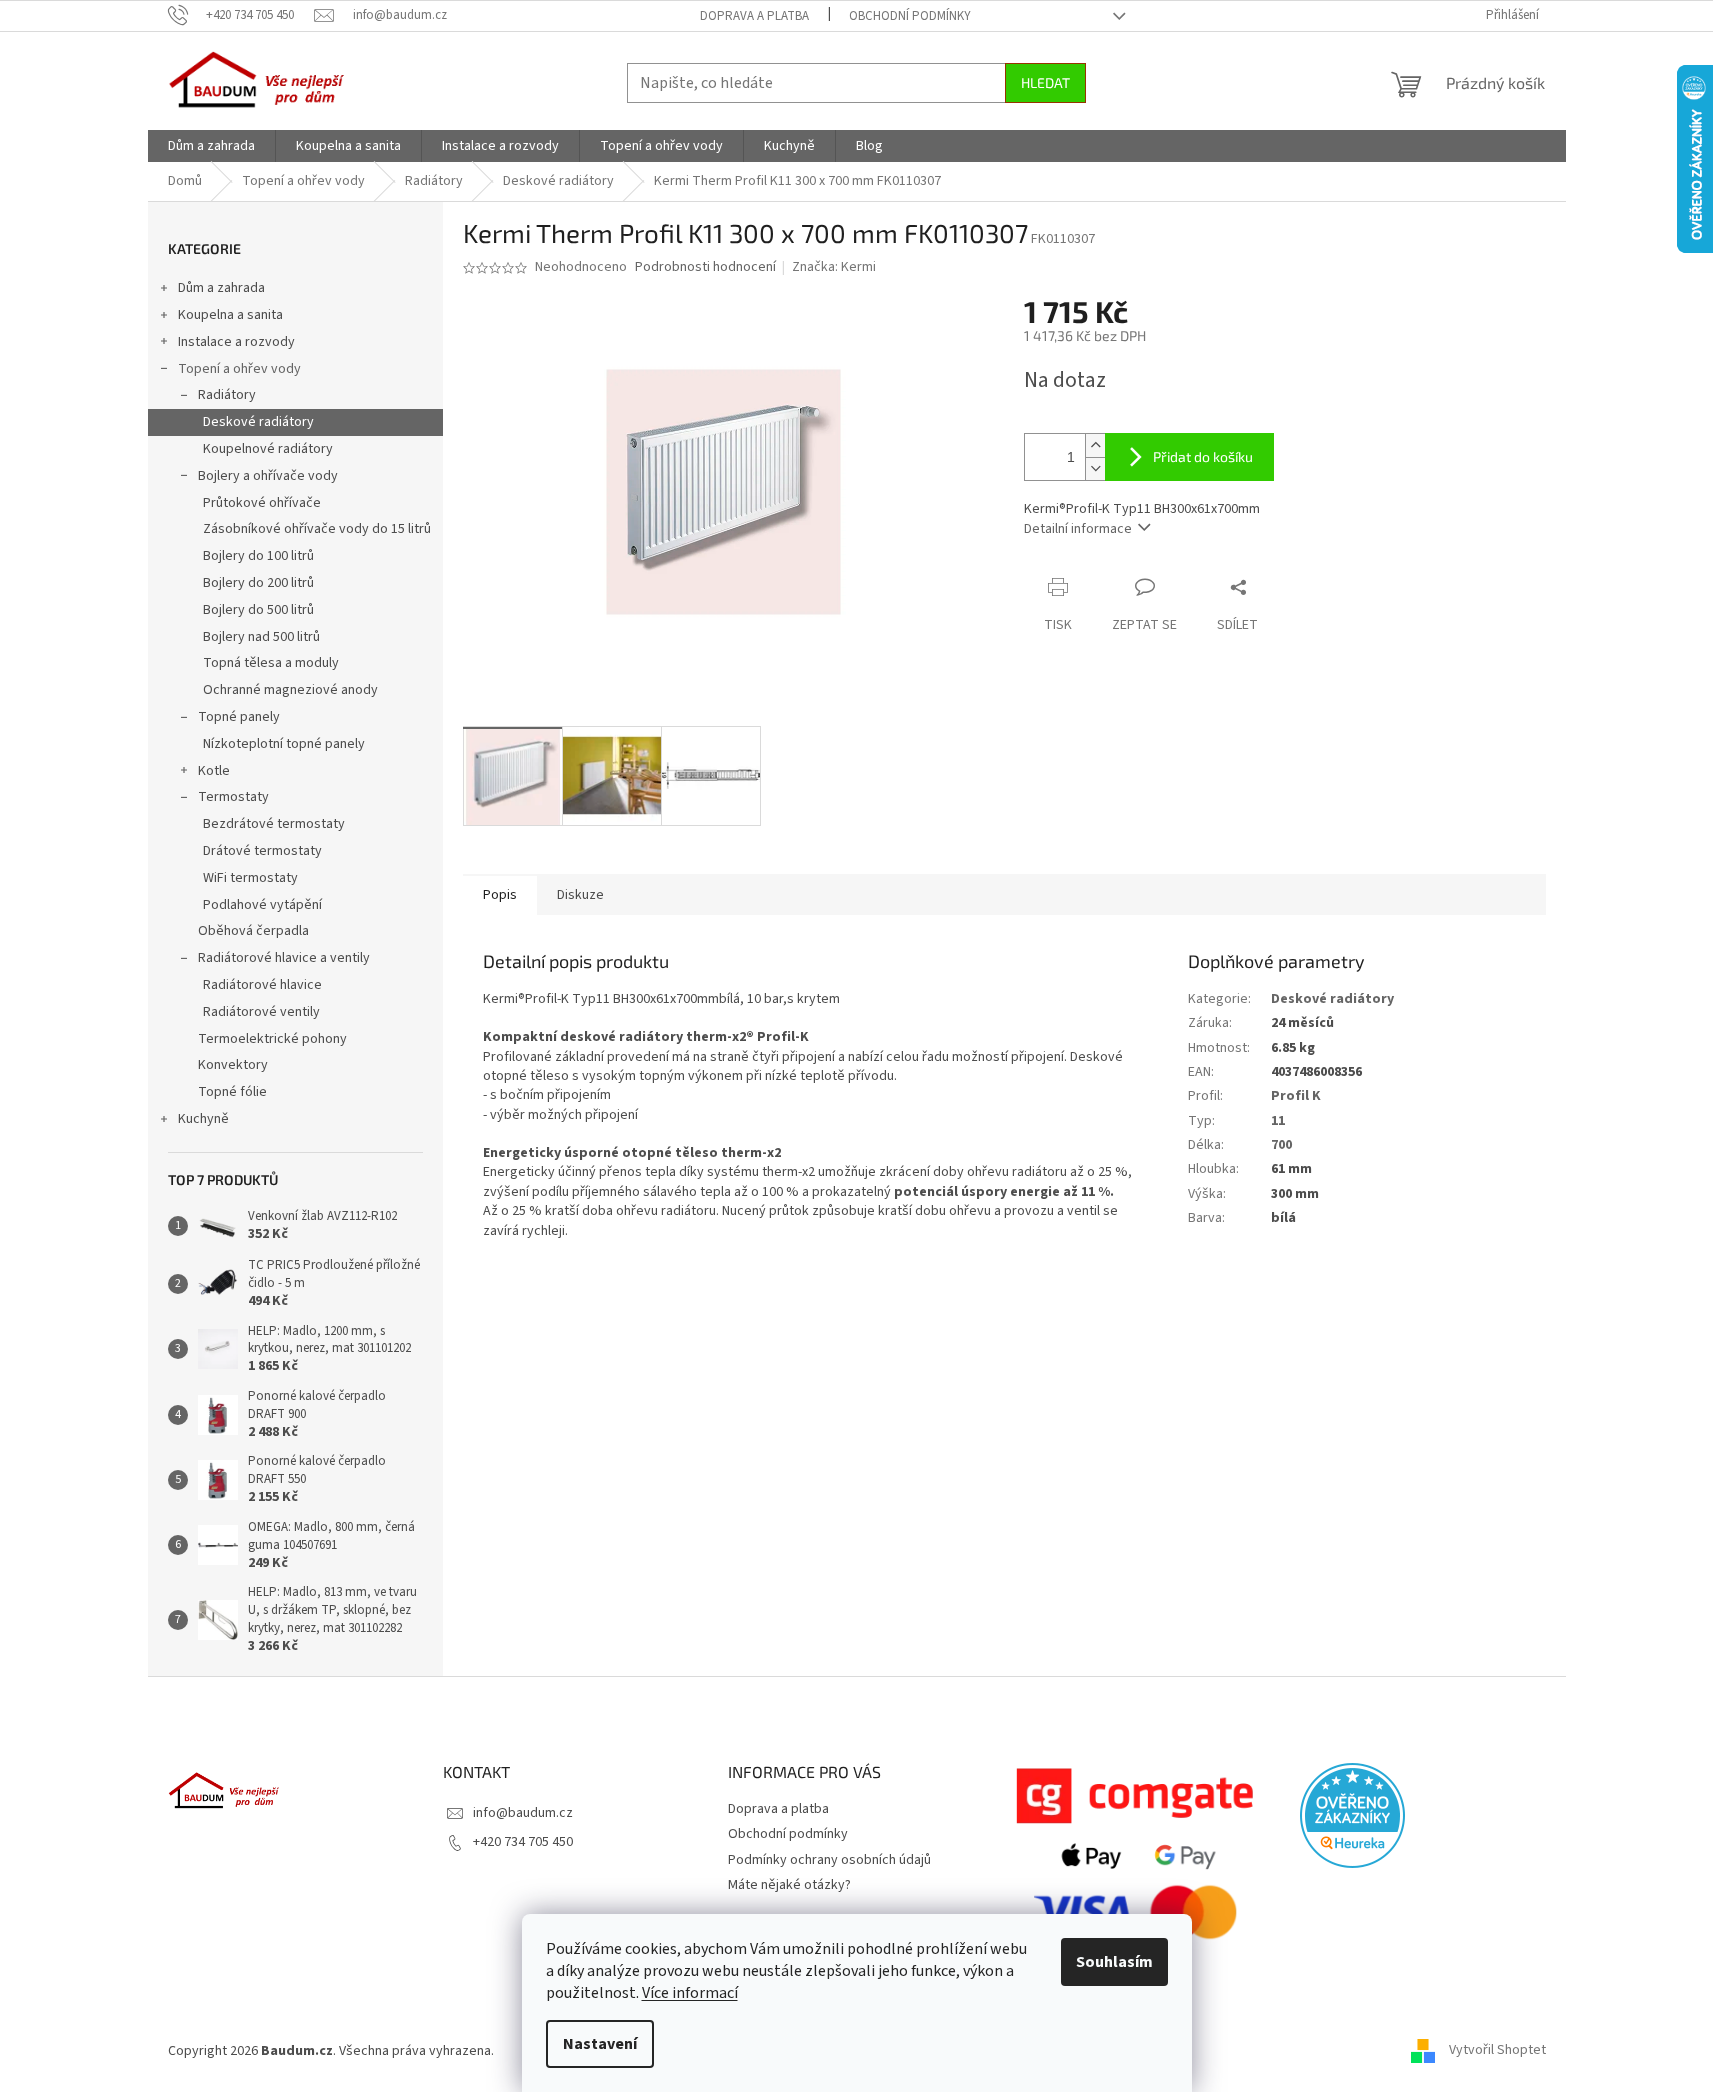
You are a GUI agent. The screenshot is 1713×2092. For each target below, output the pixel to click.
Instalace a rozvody (236, 342)
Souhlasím (1114, 1962)
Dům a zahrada (221, 288)
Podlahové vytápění (262, 905)
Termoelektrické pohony (272, 1039)
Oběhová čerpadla (253, 931)
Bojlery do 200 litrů (258, 583)
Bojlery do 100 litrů (258, 556)
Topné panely (239, 717)
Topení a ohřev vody (239, 369)
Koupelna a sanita (230, 315)
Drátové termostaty (262, 851)
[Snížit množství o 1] (1095, 468)
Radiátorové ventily (261, 1012)
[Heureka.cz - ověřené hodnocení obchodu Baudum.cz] (1352, 1815)
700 (1281, 1145)
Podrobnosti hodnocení (705, 267)
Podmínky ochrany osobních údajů (829, 1860)
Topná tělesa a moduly (271, 663)
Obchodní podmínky (910, 16)
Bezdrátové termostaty (274, 824)
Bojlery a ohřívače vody (268, 476)
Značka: (834, 267)
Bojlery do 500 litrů (258, 610)
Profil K (1296, 1096)
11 (1278, 1121)
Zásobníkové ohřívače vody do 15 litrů (317, 529)
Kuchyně (203, 1119)
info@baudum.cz (523, 1813)
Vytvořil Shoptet (1497, 2051)
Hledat (1045, 82)
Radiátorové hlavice (262, 985)
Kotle (214, 771)
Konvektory (233, 1065)
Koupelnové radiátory (268, 449)
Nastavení (600, 2044)
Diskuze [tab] (580, 895)
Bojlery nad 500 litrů (261, 637)
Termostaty (233, 797)
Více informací (690, 1993)
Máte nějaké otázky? (789, 1885)
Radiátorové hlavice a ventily (284, 958)
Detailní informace (1078, 529)
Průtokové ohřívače (262, 503)
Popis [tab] (500, 895)
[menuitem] (211, 146)
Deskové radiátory (258, 422)
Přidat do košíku (1203, 456)
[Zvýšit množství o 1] (1095, 445)
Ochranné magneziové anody (290, 690)
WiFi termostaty (250, 878)
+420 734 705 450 (523, 1842)
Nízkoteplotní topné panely (284, 744)
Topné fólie (232, 1092)
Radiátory (227, 395)
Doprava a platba (754, 16)
